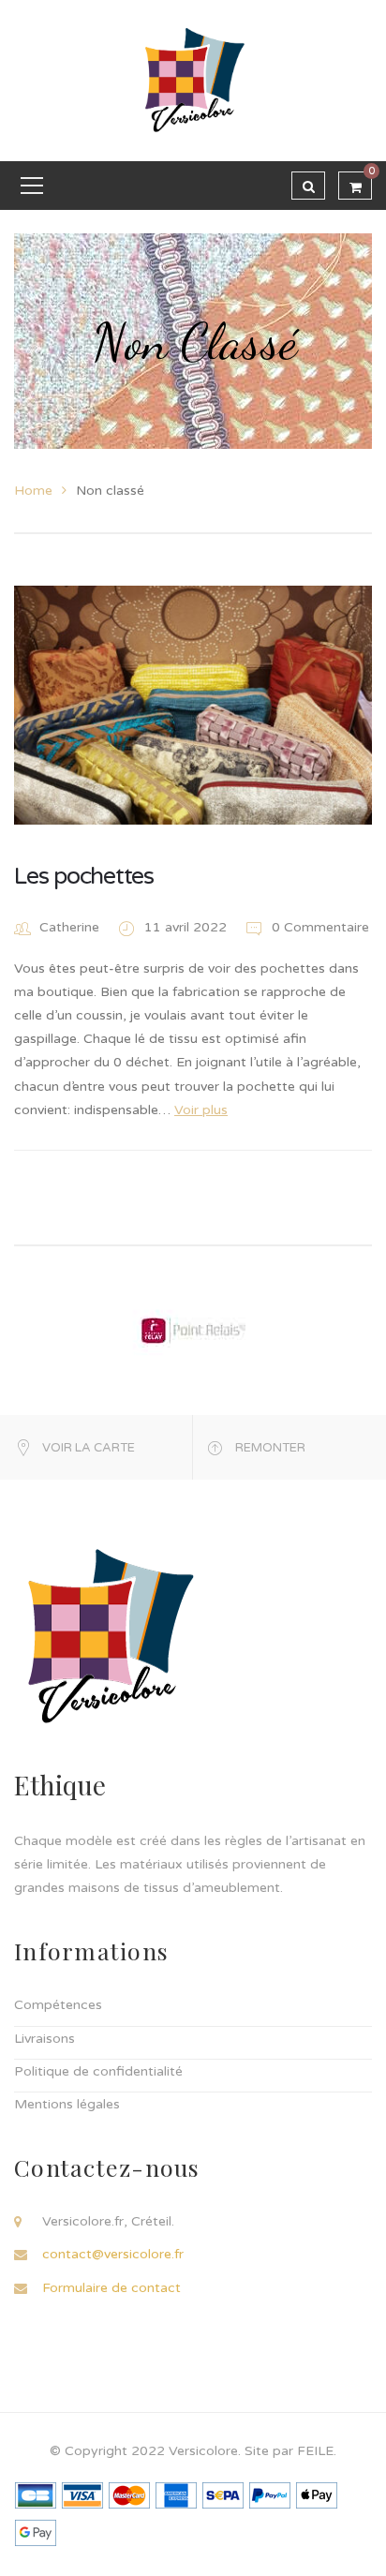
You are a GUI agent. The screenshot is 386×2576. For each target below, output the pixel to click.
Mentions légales (67, 2104)
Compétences (58, 2005)
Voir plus (201, 1110)
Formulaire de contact (111, 2288)
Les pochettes (84, 876)
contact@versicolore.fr (113, 2254)
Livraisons (45, 2039)
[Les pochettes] (193, 705)
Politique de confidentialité (98, 2071)
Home (33, 491)
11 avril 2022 (187, 927)
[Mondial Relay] (193, 1329)
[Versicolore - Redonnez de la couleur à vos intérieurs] (193, 80)
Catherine (69, 927)
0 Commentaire (319, 927)
